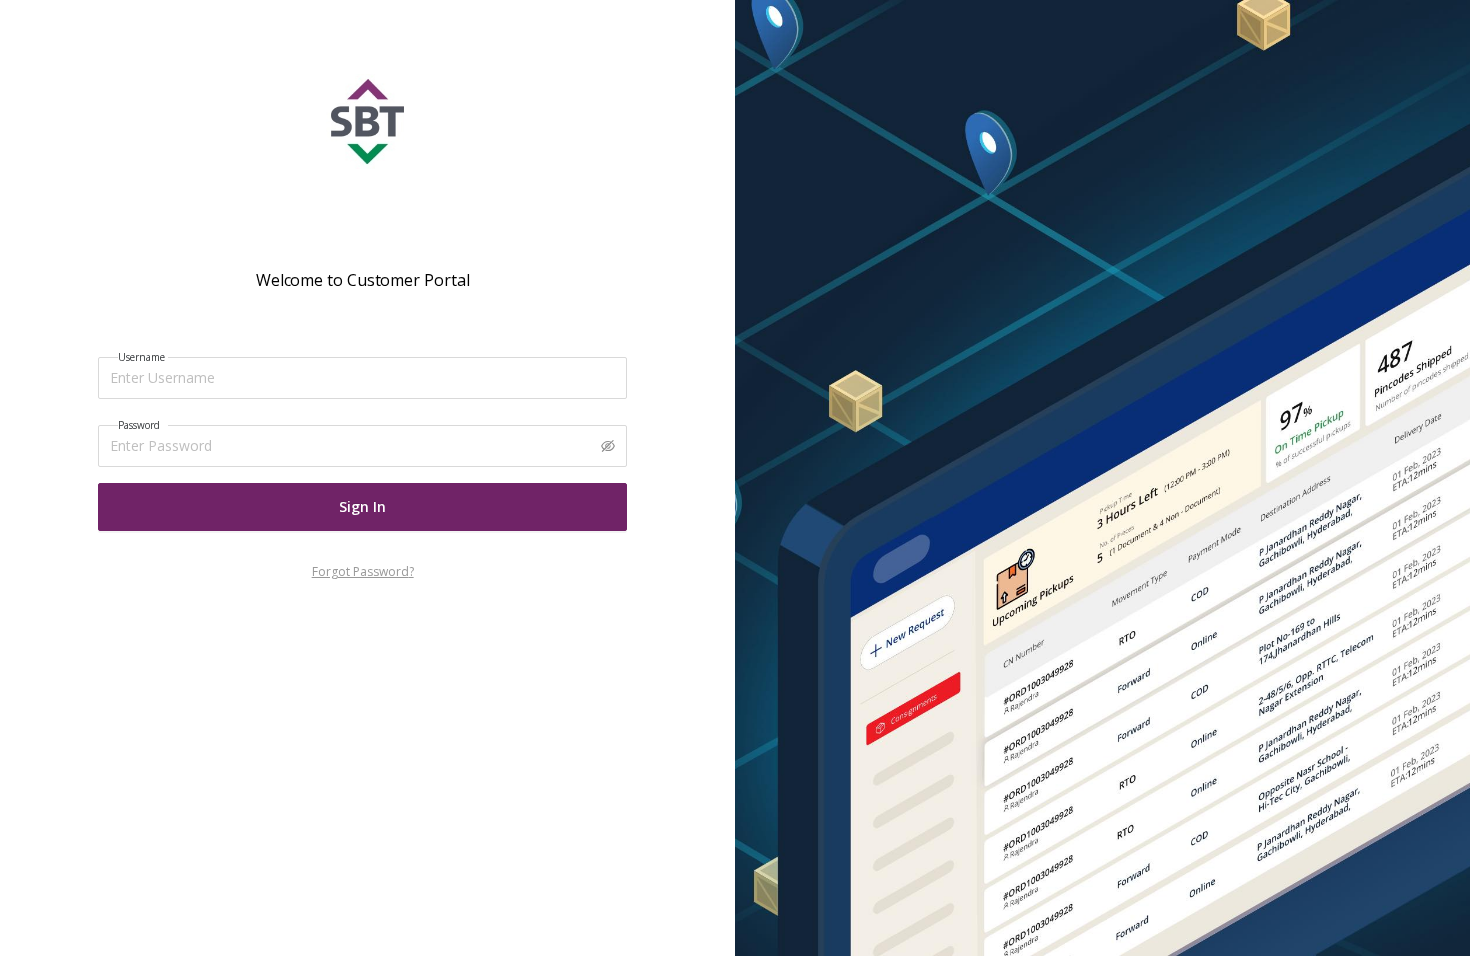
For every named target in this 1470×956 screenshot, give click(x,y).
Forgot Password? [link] (363, 571)
